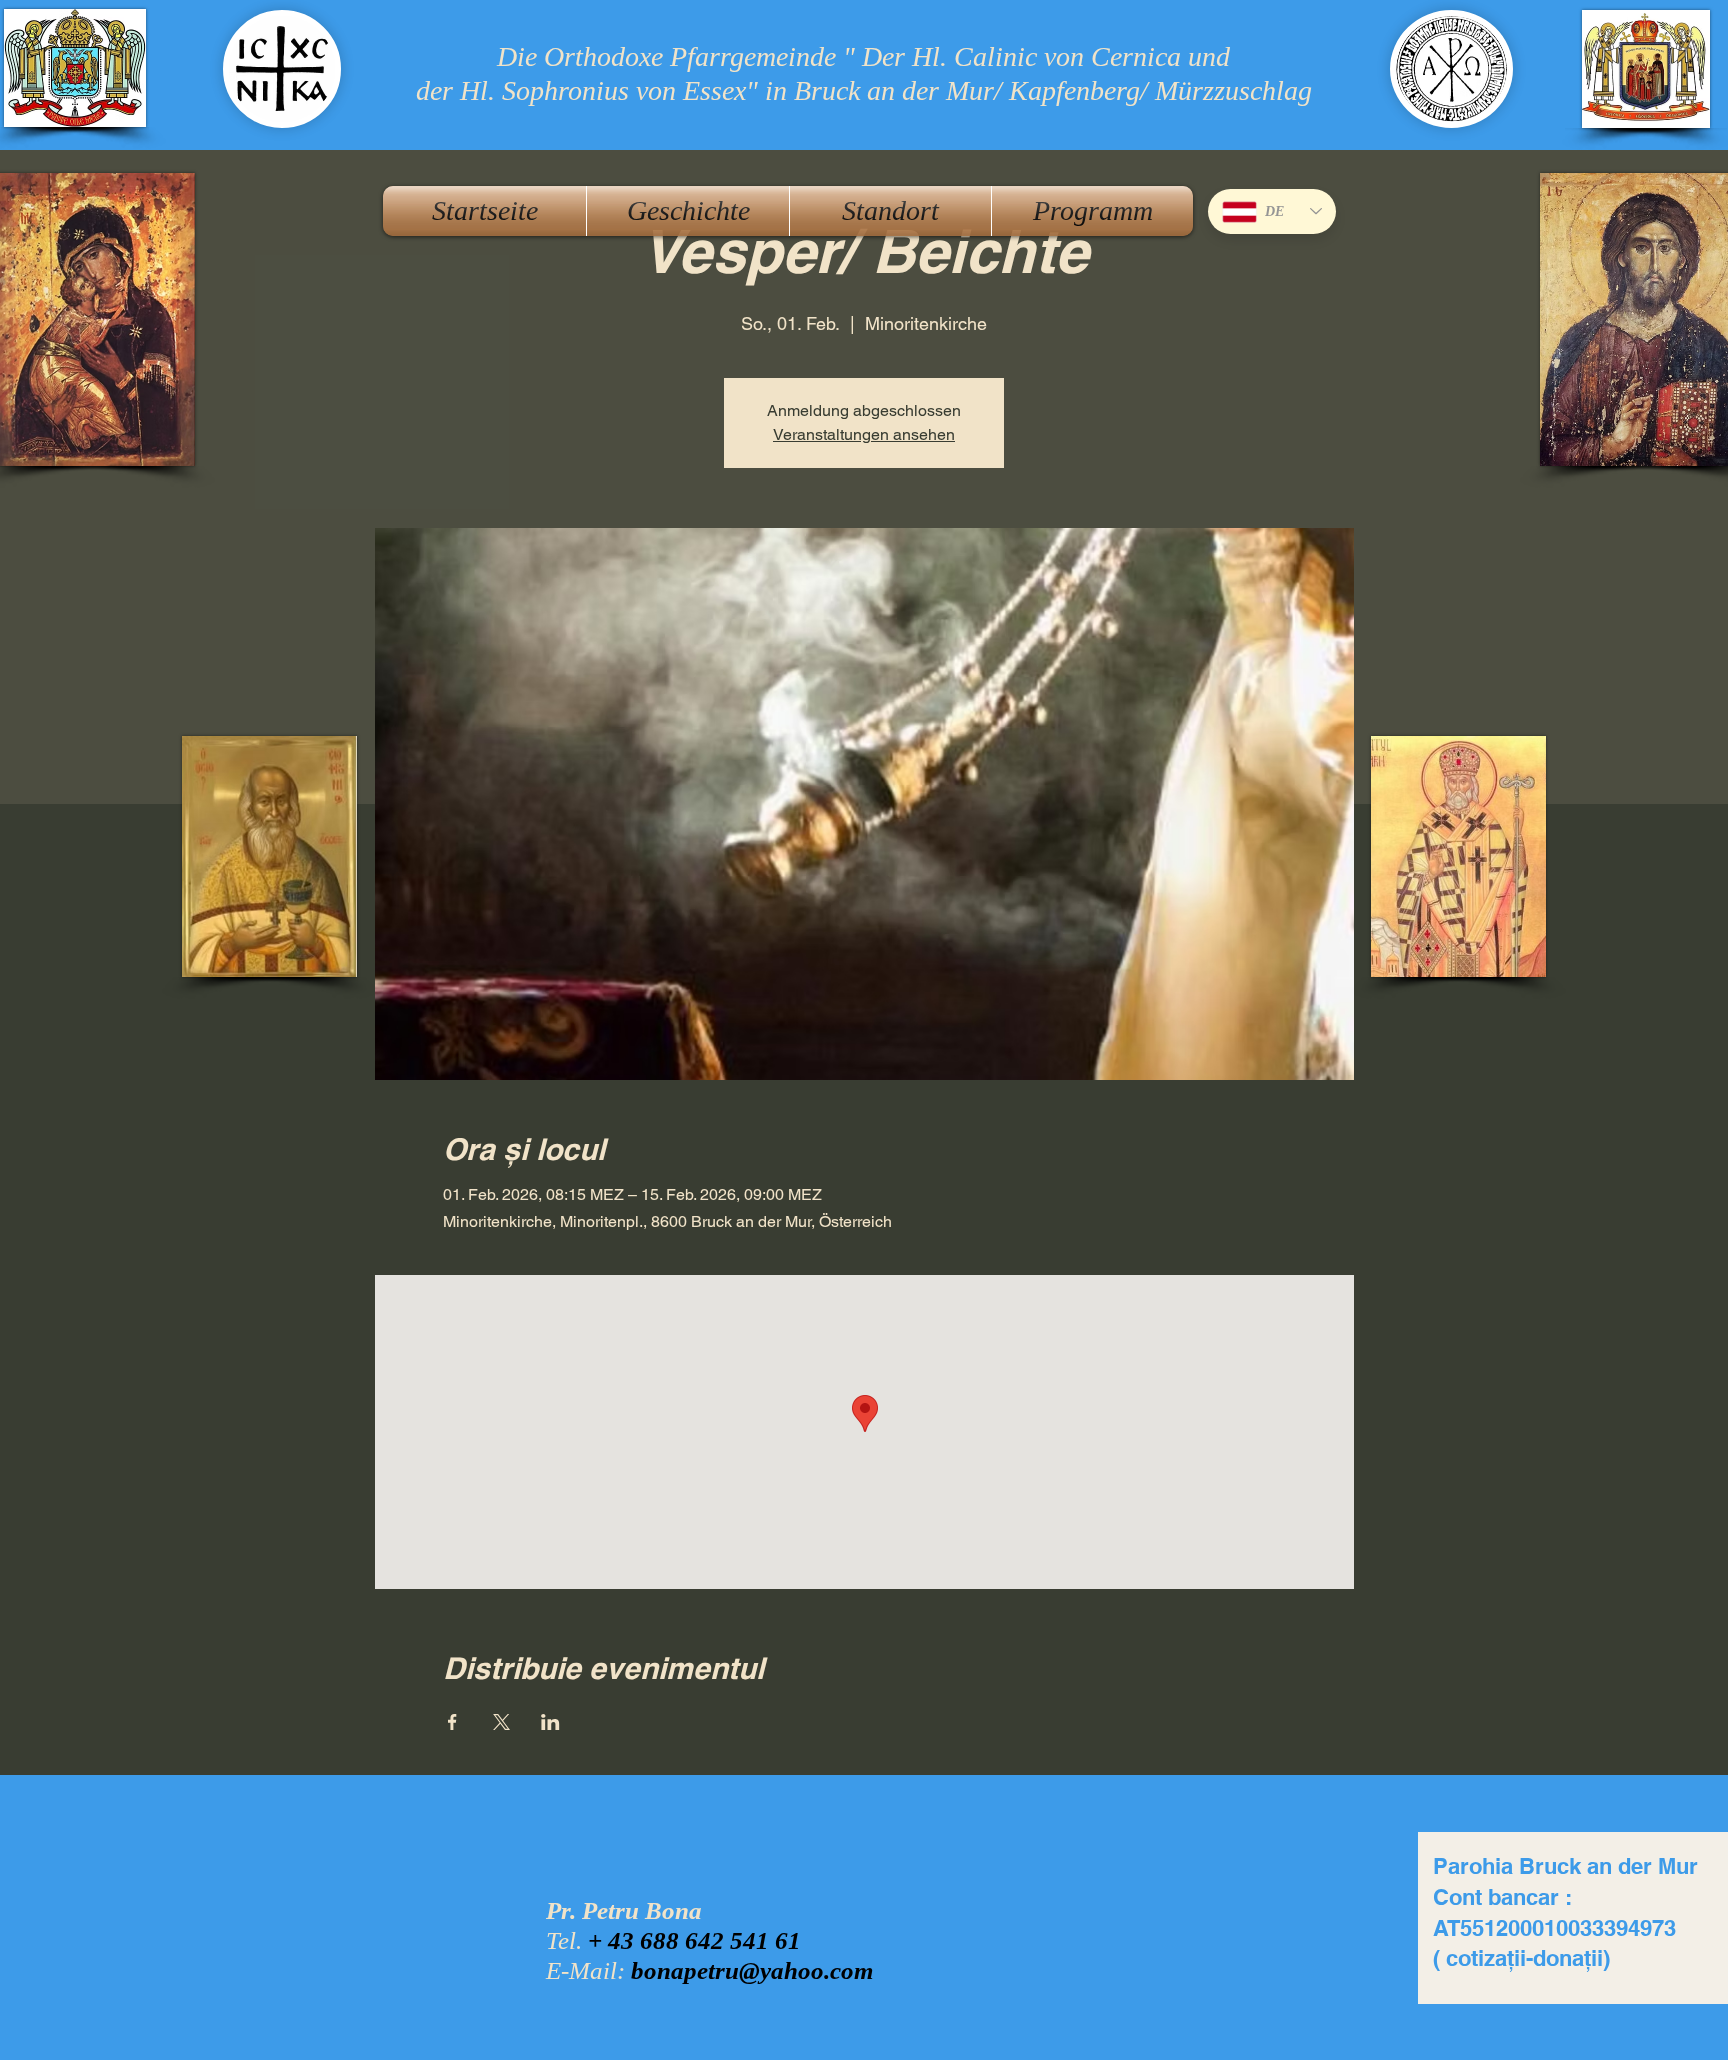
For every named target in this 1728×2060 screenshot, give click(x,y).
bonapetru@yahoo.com (752, 1970)
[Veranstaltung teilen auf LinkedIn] (550, 1722)
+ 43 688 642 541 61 (694, 1940)
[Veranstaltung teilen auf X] (501, 1722)
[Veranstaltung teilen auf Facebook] (452, 1722)
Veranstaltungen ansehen (864, 434)
